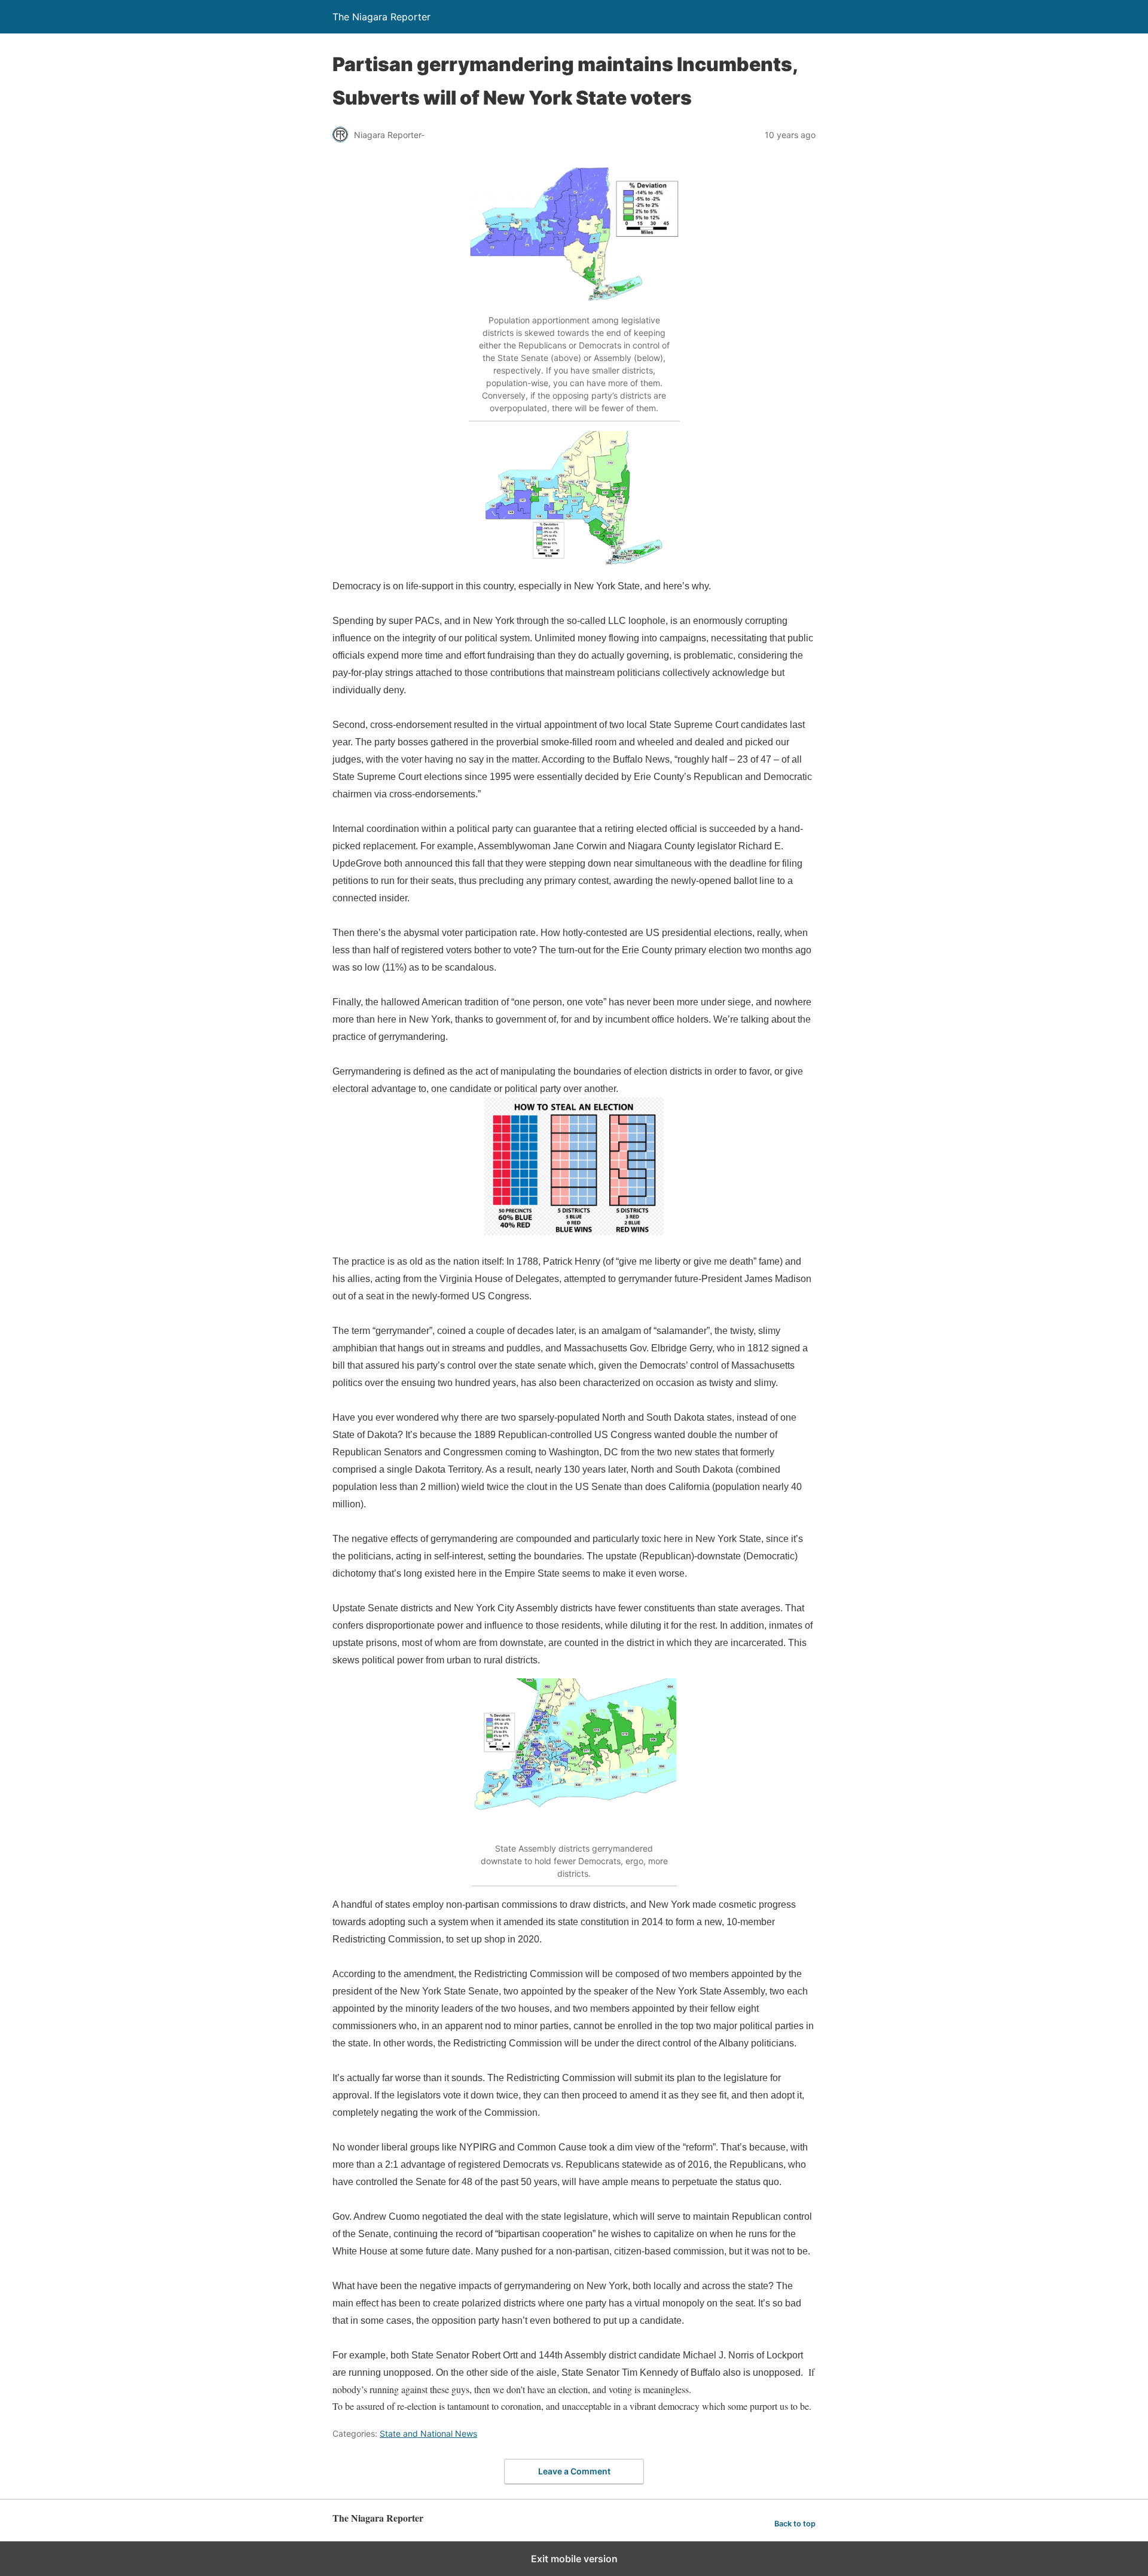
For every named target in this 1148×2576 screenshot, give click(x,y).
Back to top (795, 2524)
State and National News (428, 2433)
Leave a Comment (574, 2471)
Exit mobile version (574, 2559)
